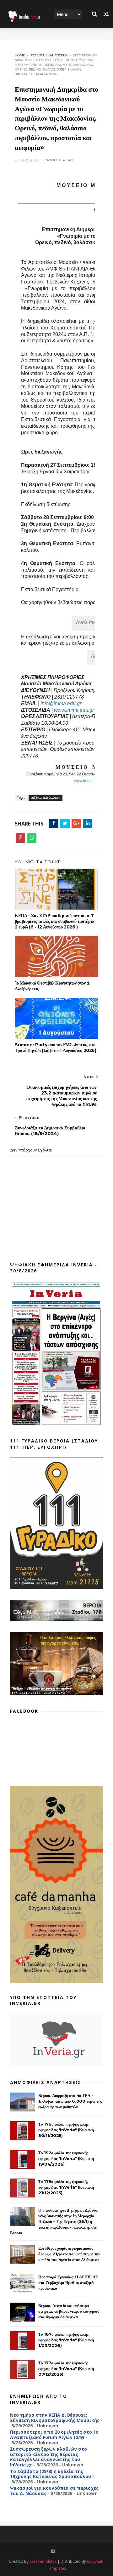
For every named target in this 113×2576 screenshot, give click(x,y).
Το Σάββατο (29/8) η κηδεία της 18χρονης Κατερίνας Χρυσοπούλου (51, 2474)
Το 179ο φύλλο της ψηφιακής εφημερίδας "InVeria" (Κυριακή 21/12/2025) (66, 2187)
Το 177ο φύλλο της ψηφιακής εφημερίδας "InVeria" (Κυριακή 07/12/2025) (66, 2368)
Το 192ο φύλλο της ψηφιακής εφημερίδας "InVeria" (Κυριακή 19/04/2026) (66, 2158)
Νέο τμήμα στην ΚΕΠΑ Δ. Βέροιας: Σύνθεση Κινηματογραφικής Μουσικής (55, 2418)
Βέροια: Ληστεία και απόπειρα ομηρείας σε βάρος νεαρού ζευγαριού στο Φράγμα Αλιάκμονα (69, 2311)
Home (20, 55)
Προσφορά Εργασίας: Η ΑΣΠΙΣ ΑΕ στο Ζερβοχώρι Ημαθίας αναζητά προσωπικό (68, 2282)
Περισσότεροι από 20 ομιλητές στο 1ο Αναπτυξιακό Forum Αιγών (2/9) (54, 2435)
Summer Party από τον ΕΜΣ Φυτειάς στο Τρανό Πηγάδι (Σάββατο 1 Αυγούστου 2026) (55, 1048)
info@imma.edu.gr (61, 703)
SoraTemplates (43, 2561)
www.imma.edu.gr (74, 710)
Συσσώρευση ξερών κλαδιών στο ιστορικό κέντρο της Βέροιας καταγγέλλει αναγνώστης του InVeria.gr (48, 2457)
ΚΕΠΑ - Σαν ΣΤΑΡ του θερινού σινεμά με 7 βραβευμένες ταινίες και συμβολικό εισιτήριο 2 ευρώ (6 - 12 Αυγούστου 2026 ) (54, 921)
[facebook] (53, 2552)
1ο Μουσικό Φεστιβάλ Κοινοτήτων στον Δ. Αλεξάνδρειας (53, 986)
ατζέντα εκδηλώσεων (49, 55)
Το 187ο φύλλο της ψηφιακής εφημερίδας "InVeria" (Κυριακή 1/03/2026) (66, 2340)
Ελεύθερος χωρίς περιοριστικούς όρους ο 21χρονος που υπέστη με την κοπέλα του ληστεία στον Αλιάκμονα (69, 2254)
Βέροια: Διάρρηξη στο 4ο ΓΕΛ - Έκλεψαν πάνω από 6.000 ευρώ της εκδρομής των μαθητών (70, 2101)
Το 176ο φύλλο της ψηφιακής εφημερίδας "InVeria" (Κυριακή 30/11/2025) (66, 2130)
